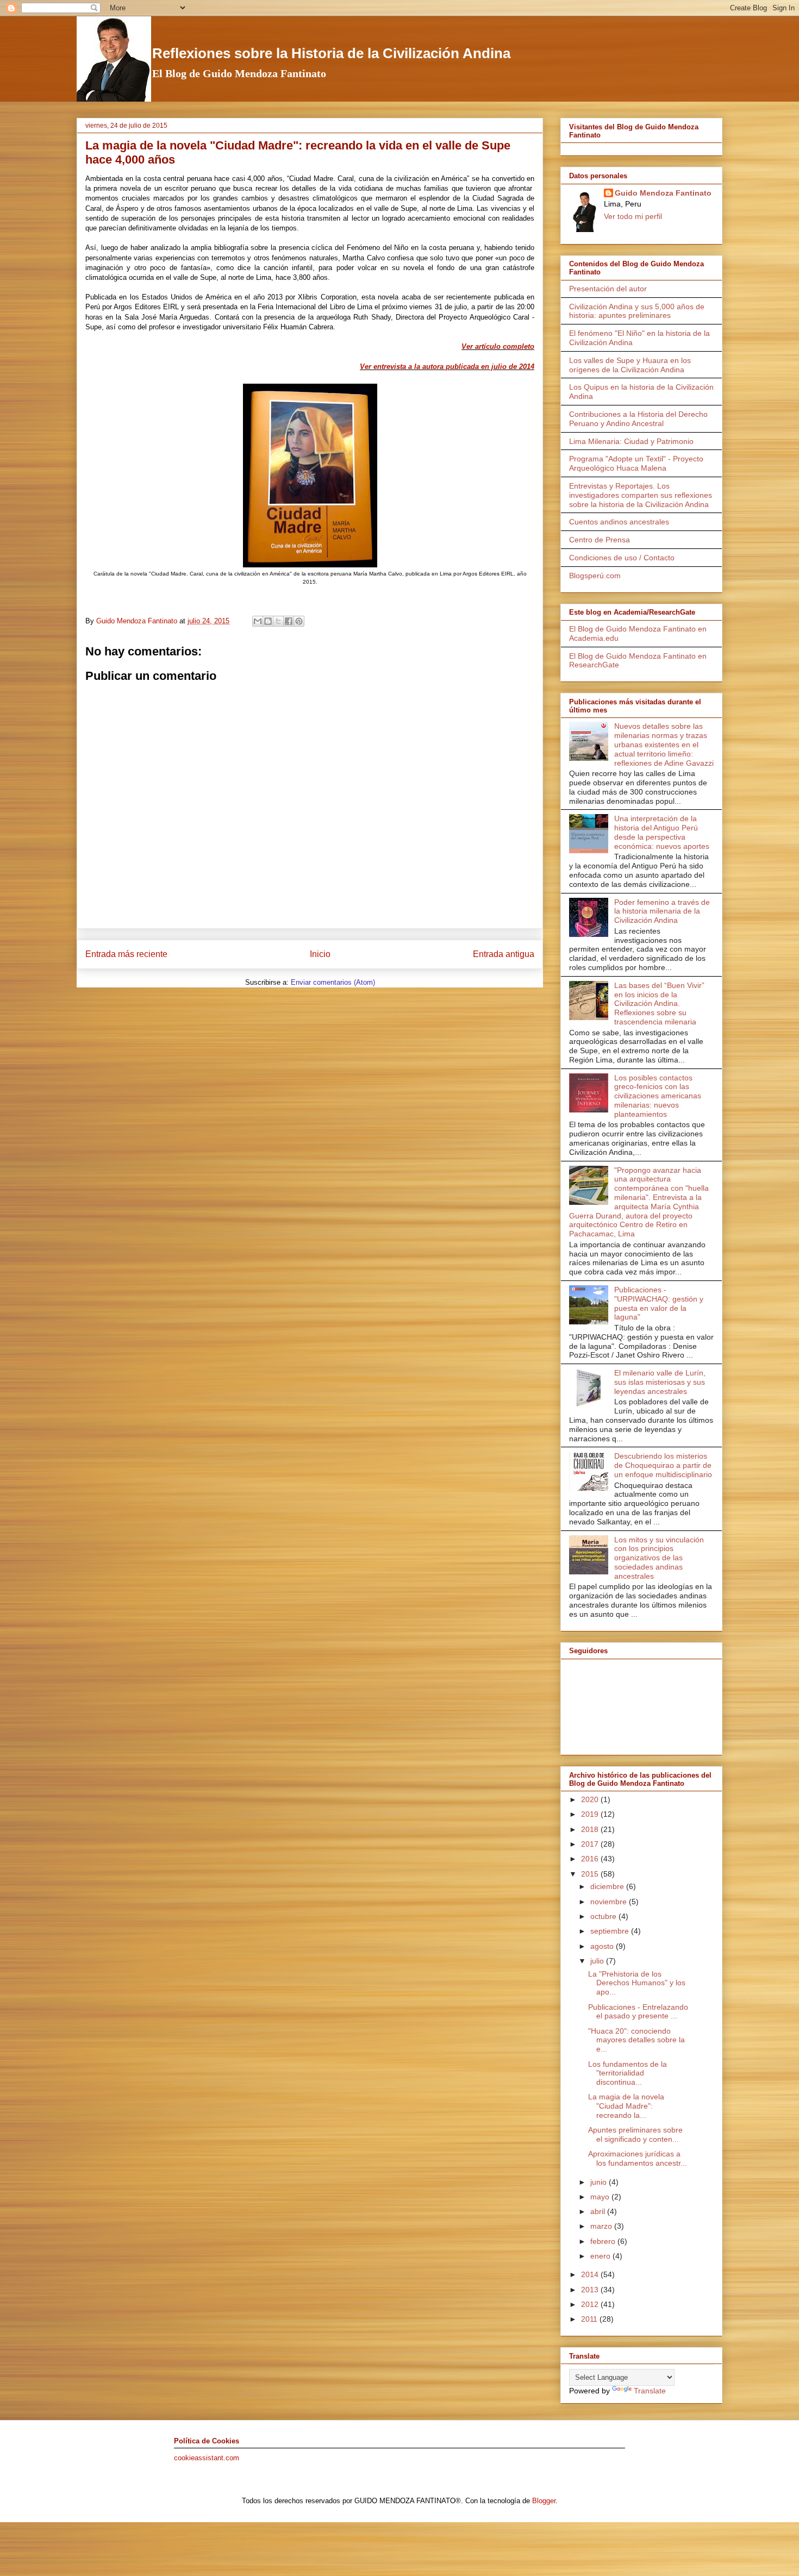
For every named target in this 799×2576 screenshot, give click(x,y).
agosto (603, 1946)
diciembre (608, 1886)
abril (599, 2211)
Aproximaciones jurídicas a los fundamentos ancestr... (638, 2158)
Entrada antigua (504, 954)
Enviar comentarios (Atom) (333, 982)
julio (598, 1961)
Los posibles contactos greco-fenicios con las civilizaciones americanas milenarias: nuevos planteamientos (658, 1096)
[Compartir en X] (278, 621)
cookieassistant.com (207, 2458)
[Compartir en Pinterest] (299, 621)
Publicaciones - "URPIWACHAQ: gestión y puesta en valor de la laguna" (659, 1303)
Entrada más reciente (126, 954)
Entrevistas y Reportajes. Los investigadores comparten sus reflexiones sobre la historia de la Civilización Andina (641, 495)
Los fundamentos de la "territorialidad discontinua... (628, 2073)
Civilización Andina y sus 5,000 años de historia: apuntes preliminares (637, 311)
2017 (591, 1844)
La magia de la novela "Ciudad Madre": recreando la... (626, 2106)
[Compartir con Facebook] (289, 621)
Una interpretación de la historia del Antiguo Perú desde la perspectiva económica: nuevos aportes (662, 832)
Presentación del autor (608, 289)
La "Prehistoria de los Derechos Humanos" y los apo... (637, 1983)
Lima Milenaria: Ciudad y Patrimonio (631, 441)
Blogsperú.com (595, 576)
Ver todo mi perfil (633, 216)
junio (600, 2182)
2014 (591, 2274)
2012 (591, 2304)
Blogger (544, 2501)
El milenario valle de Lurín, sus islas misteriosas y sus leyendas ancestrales (660, 1382)
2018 (591, 1829)
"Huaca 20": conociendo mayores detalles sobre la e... (636, 2040)
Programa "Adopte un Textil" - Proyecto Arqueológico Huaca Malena (636, 463)
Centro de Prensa (600, 540)
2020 (591, 1799)
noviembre (610, 1902)
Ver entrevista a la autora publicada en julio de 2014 (447, 367)
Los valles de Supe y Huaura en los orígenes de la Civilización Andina (630, 365)
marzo (602, 2226)
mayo (601, 2197)
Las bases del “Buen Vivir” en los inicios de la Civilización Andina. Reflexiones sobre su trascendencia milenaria (659, 1003)
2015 (591, 1874)
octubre (604, 1916)
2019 (591, 1814)
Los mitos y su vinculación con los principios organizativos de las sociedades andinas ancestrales (659, 1558)
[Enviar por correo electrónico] (258, 621)
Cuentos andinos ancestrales (619, 522)
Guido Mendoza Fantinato (663, 193)
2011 (590, 2319)
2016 (591, 1859)
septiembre (611, 1931)
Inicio (320, 954)
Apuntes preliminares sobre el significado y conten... (635, 2134)
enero (601, 2256)
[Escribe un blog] (268, 621)
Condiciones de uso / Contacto (622, 558)
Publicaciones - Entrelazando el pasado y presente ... (638, 2012)
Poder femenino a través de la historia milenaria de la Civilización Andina (662, 911)
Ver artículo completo (498, 346)
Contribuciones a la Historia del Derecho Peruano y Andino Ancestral (638, 419)
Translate (650, 2391)
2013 (591, 2290)
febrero (604, 2241)
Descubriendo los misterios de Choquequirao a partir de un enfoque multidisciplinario (663, 1465)
